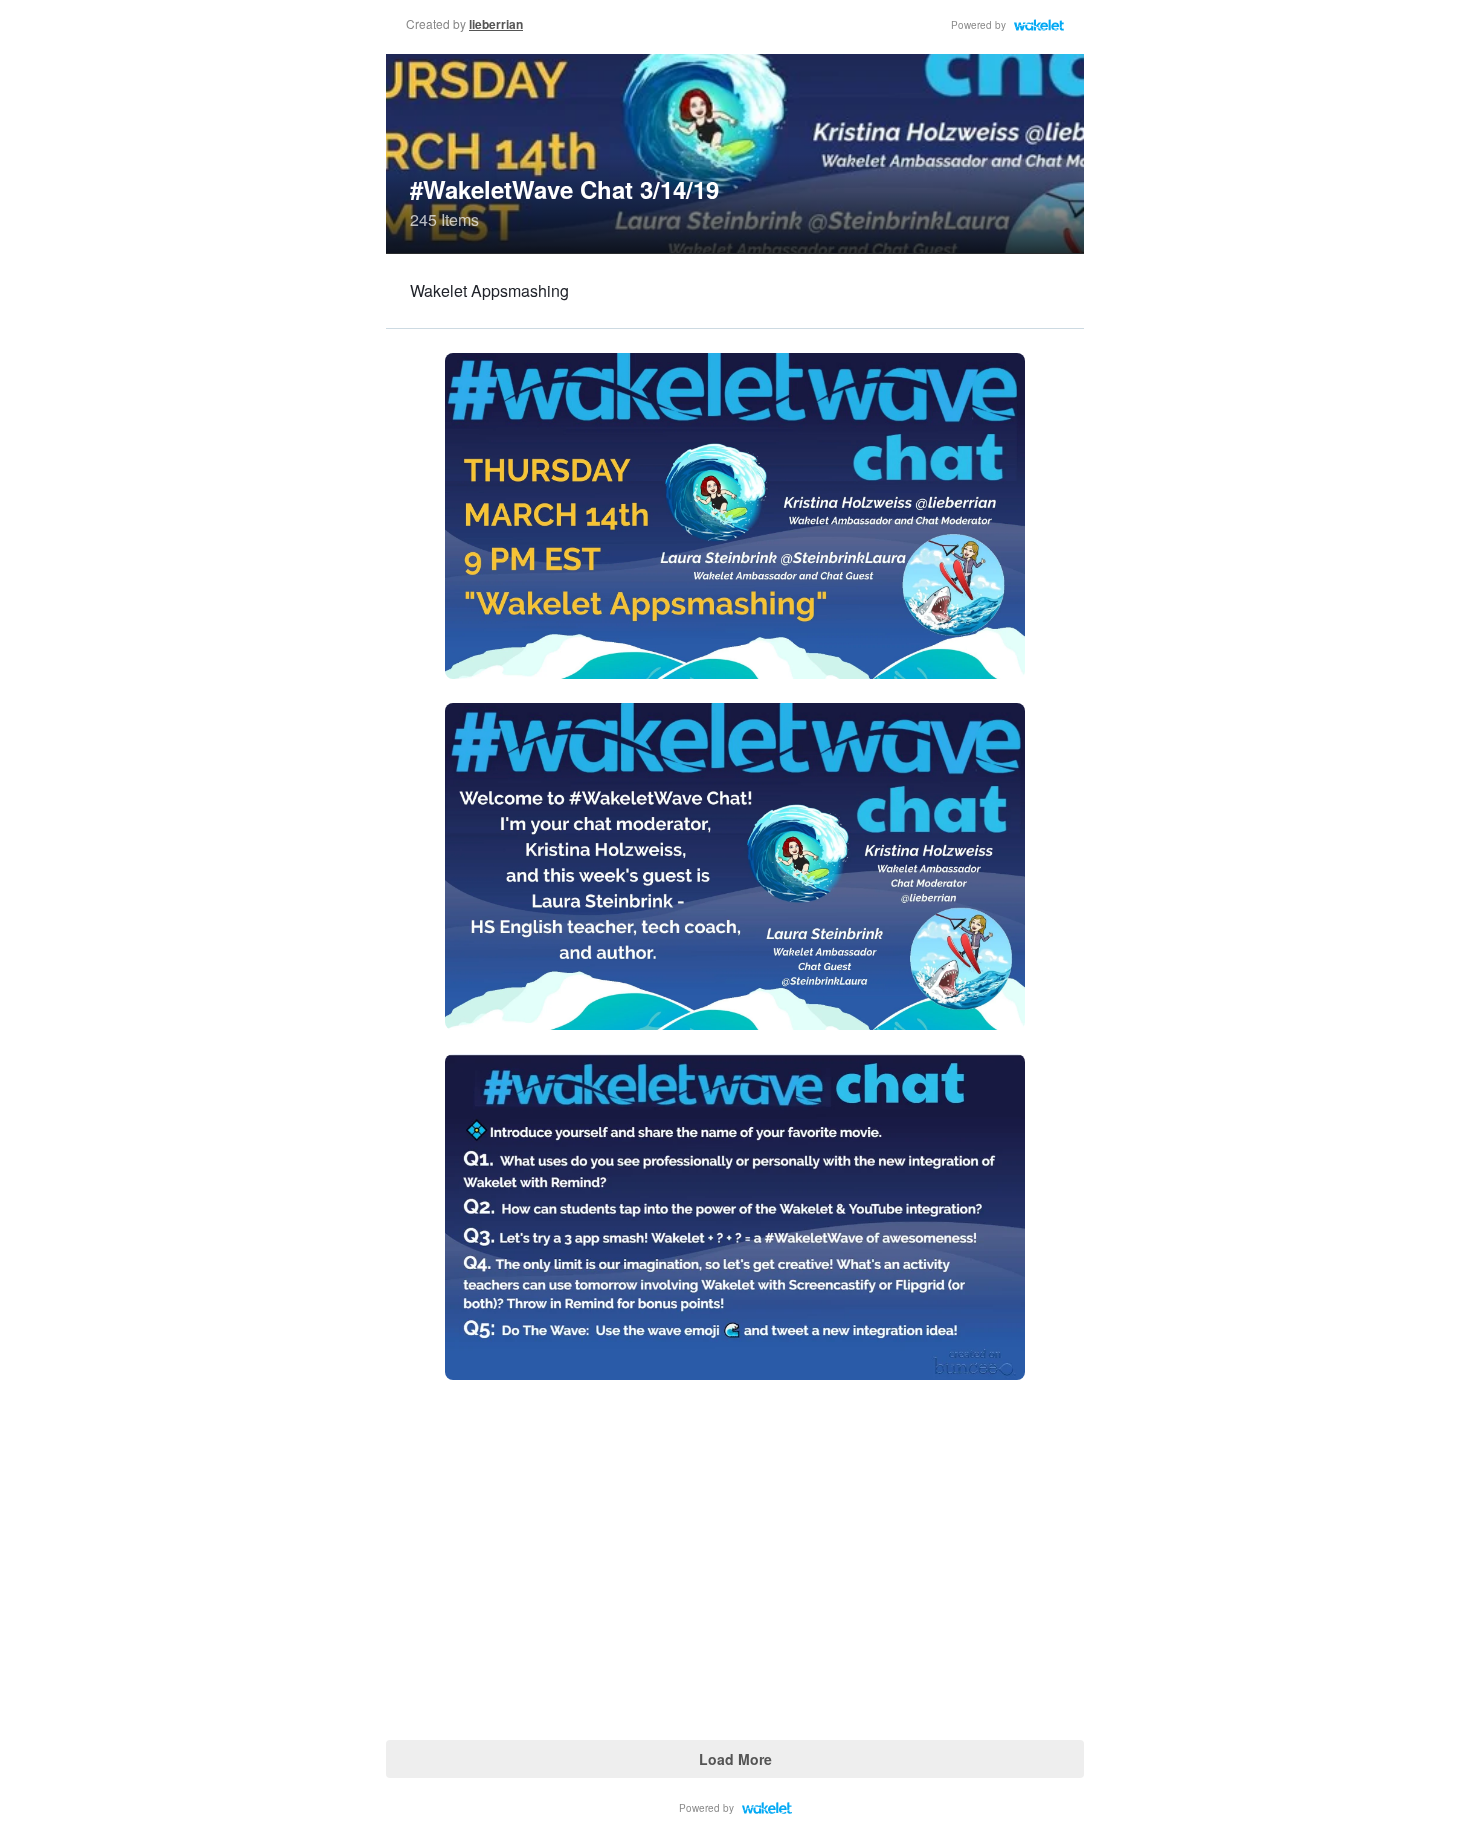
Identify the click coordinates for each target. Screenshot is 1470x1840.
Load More (735, 1759)
